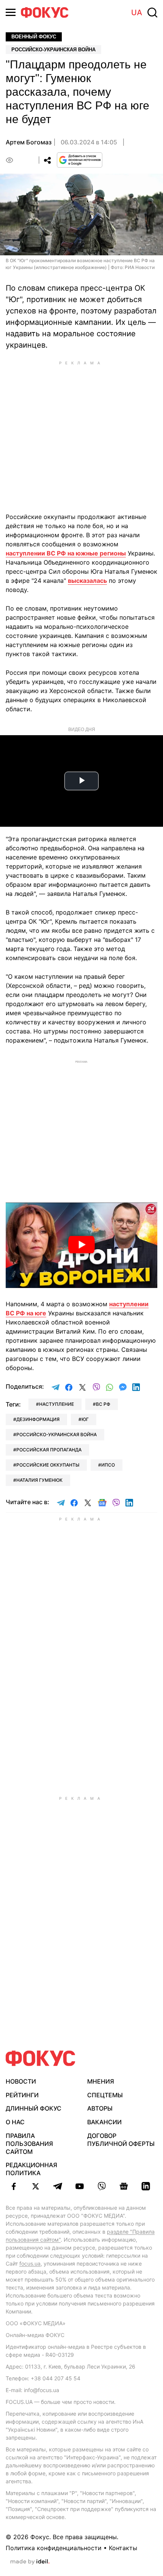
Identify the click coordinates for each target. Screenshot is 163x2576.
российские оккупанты (48, 1465)
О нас (15, 2122)
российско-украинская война (56, 1434)
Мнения (101, 2081)
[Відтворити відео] (81, 1245)
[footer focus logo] (41, 2058)
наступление (56, 1404)
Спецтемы (105, 2095)
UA (137, 13)
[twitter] (36, 2186)
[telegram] (58, 2186)
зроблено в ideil (30, 2562)
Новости (21, 2081)
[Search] (152, 13)
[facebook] (14, 2186)
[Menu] (11, 12)
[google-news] (124, 2186)
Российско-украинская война (53, 50)
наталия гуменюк (39, 1480)
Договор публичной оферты (121, 2140)
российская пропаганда (49, 1450)
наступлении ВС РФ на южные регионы (66, 553)
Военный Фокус (34, 37)
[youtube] (80, 2186)
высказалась (87, 581)
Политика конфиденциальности (54, 2548)
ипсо (108, 1465)
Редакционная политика (31, 2169)
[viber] (102, 2186)
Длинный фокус (34, 2108)
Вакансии (104, 2122)
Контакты (123, 2548)
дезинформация (38, 1419)
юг (85, 1419)
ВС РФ (103, 1404)
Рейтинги (22, 2095)
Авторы (100, 2108)
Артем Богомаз (29, 142)
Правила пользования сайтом (29, 2144)
